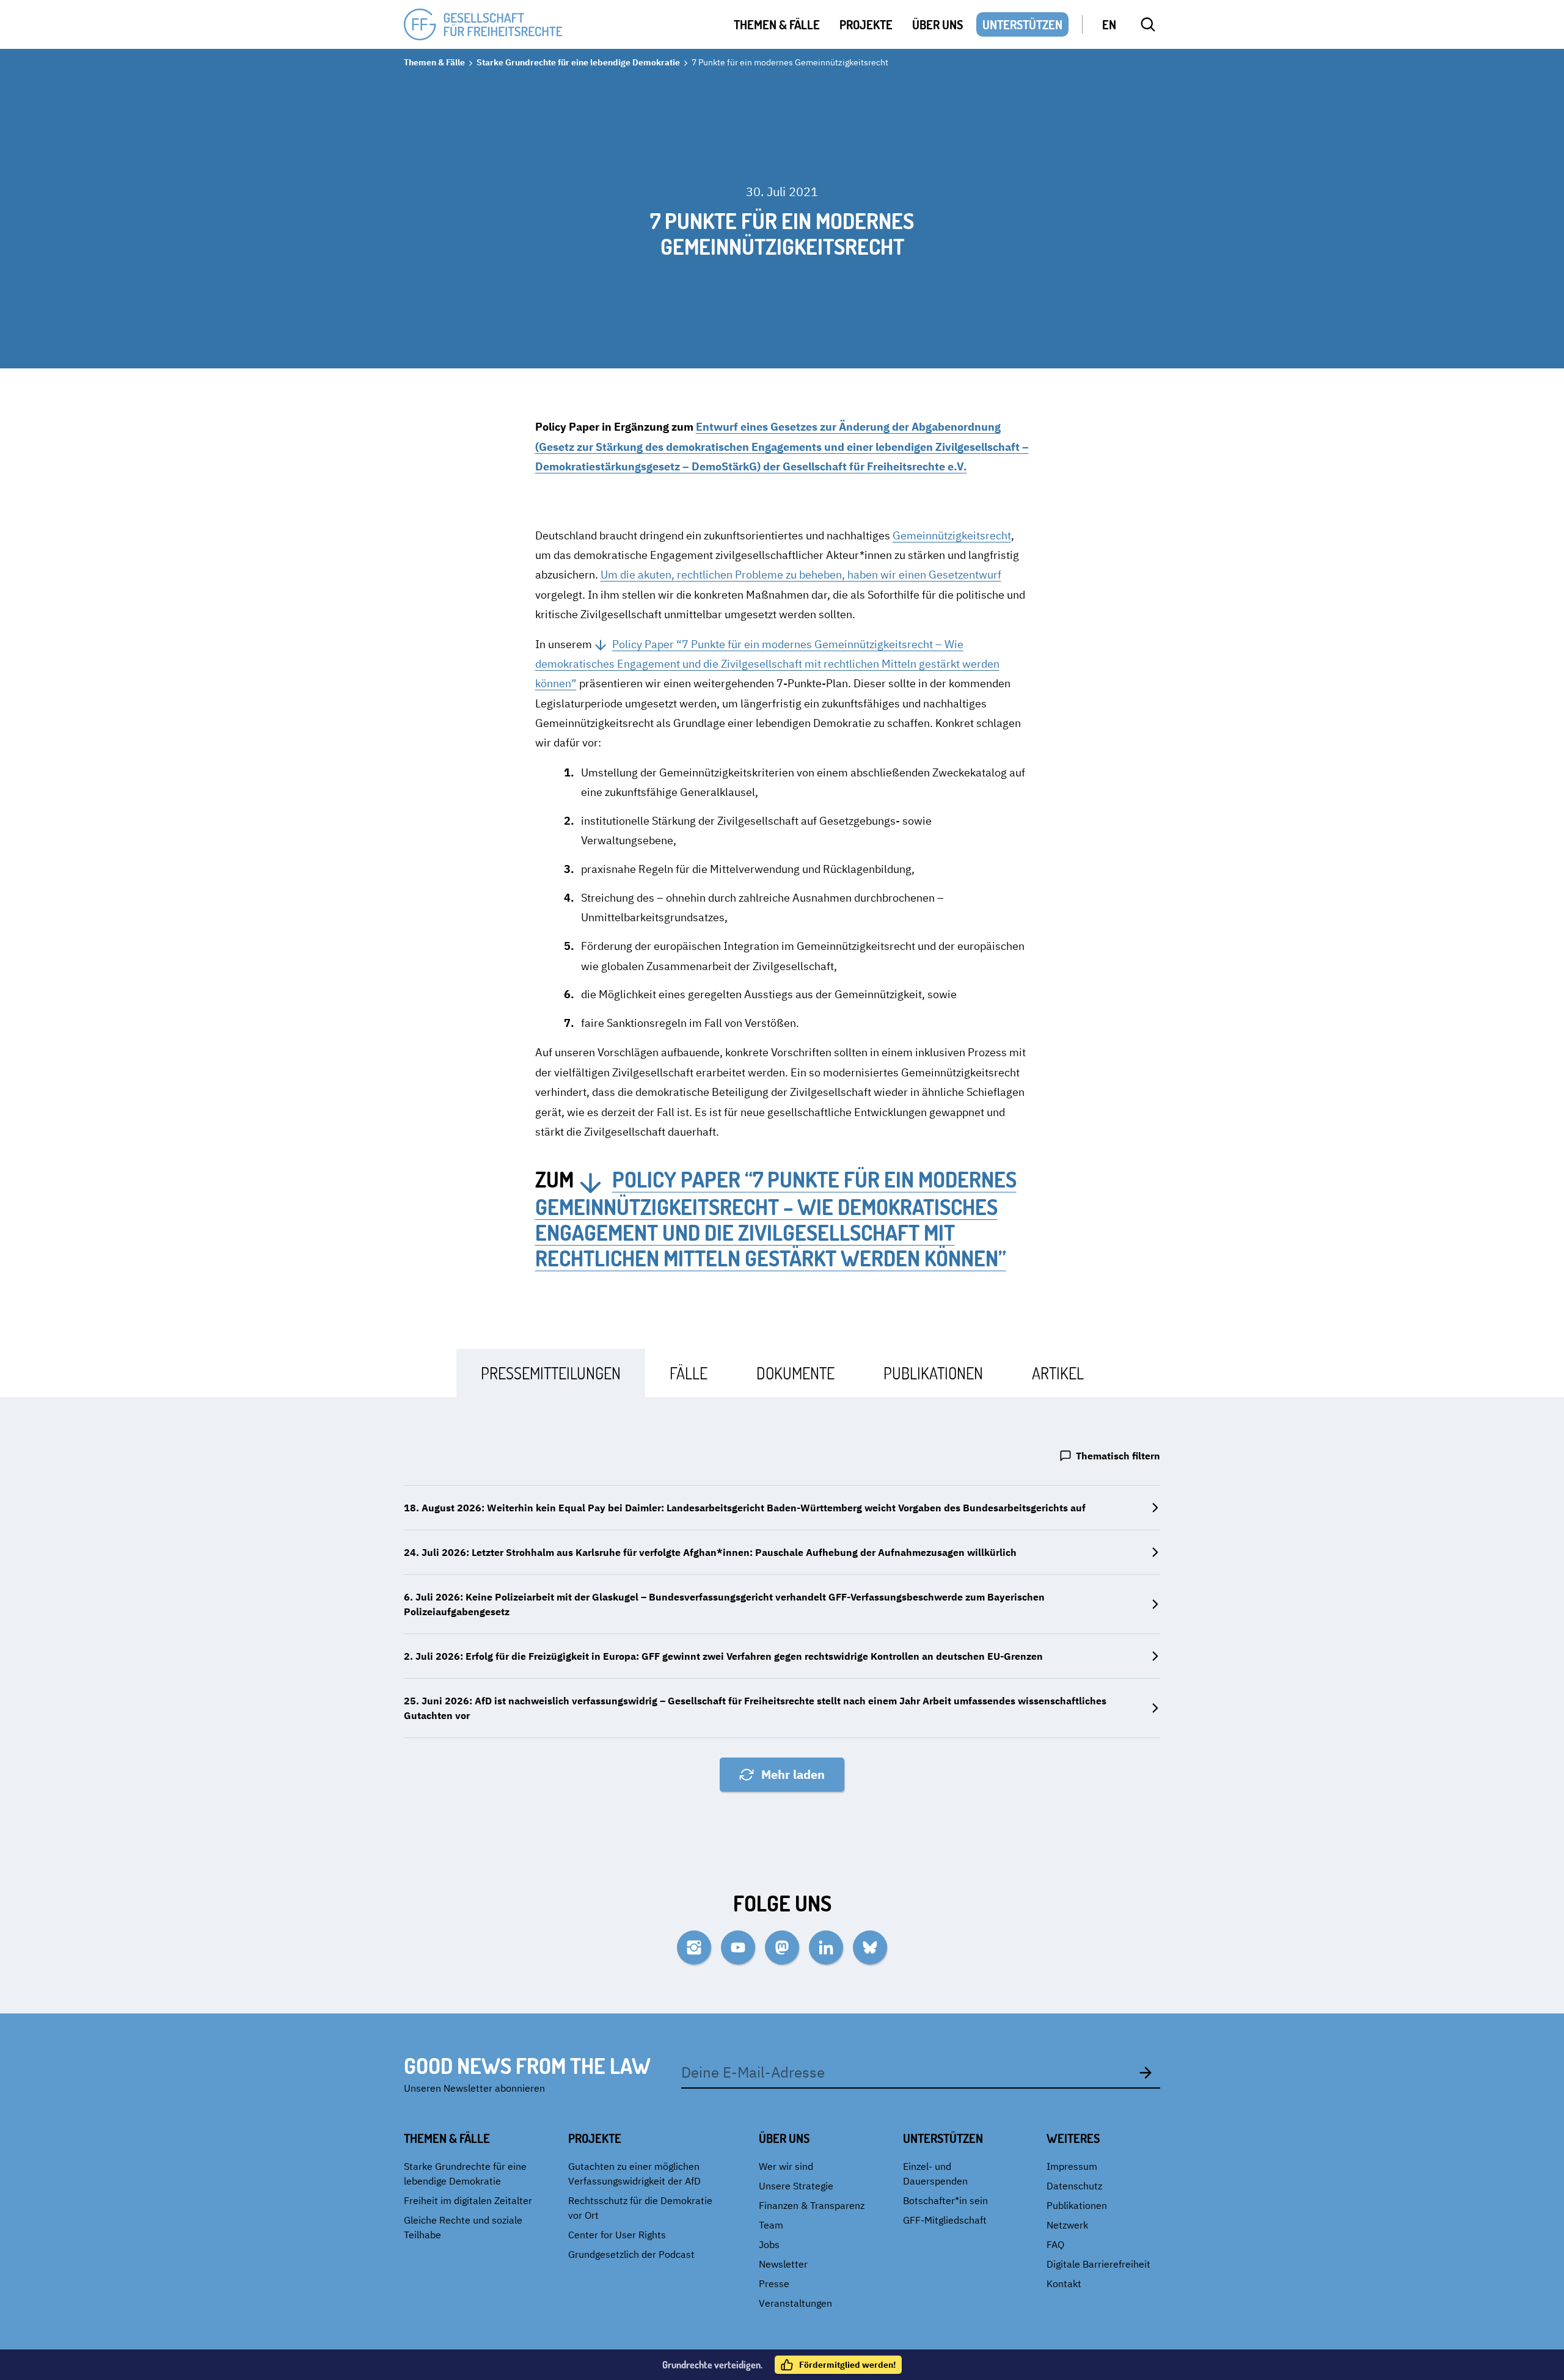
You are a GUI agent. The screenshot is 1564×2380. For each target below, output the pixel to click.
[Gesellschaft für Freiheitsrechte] (483, 25)
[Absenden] (1146, 2072)
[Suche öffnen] (1148, 24)
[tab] (551, 1373)
